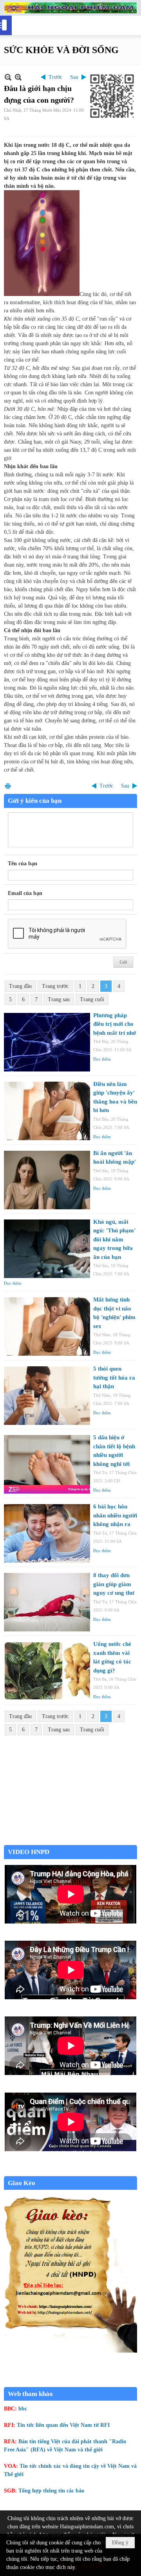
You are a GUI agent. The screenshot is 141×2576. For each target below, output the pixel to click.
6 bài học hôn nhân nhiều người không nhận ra (115, 1515)
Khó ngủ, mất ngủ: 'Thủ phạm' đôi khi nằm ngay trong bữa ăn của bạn (114, 1239)
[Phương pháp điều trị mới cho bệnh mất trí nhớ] (47, 1042)
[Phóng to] (18, 77)
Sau (74, 77)
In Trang (8, 786)
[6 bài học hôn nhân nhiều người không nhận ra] (47, 1533)
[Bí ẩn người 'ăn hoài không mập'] (47, 1180)
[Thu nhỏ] (8, 77)
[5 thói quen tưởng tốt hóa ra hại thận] (47, 1396)
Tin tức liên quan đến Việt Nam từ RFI (63, 2425)
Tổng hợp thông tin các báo (51, 2491)
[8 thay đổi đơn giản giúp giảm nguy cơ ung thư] (47, 1602)
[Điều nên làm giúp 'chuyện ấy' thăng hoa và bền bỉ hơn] (47, 1111)
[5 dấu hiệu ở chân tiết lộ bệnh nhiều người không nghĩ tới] (47, 1464)
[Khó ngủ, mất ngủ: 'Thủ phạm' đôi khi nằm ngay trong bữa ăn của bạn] (47, 1249)
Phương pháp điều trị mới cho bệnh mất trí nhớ (115, 1024)
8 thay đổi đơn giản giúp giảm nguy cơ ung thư (114, 1584)
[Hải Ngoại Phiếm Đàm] (70, 8)
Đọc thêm (102, 1059)
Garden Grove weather (70, 1841)
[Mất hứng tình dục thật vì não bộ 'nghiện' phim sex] (47, 1326)
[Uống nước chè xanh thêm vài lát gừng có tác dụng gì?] (47, 1671)
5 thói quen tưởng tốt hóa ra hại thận (114, 1377)
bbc (23, 2409)
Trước (55, 77)
